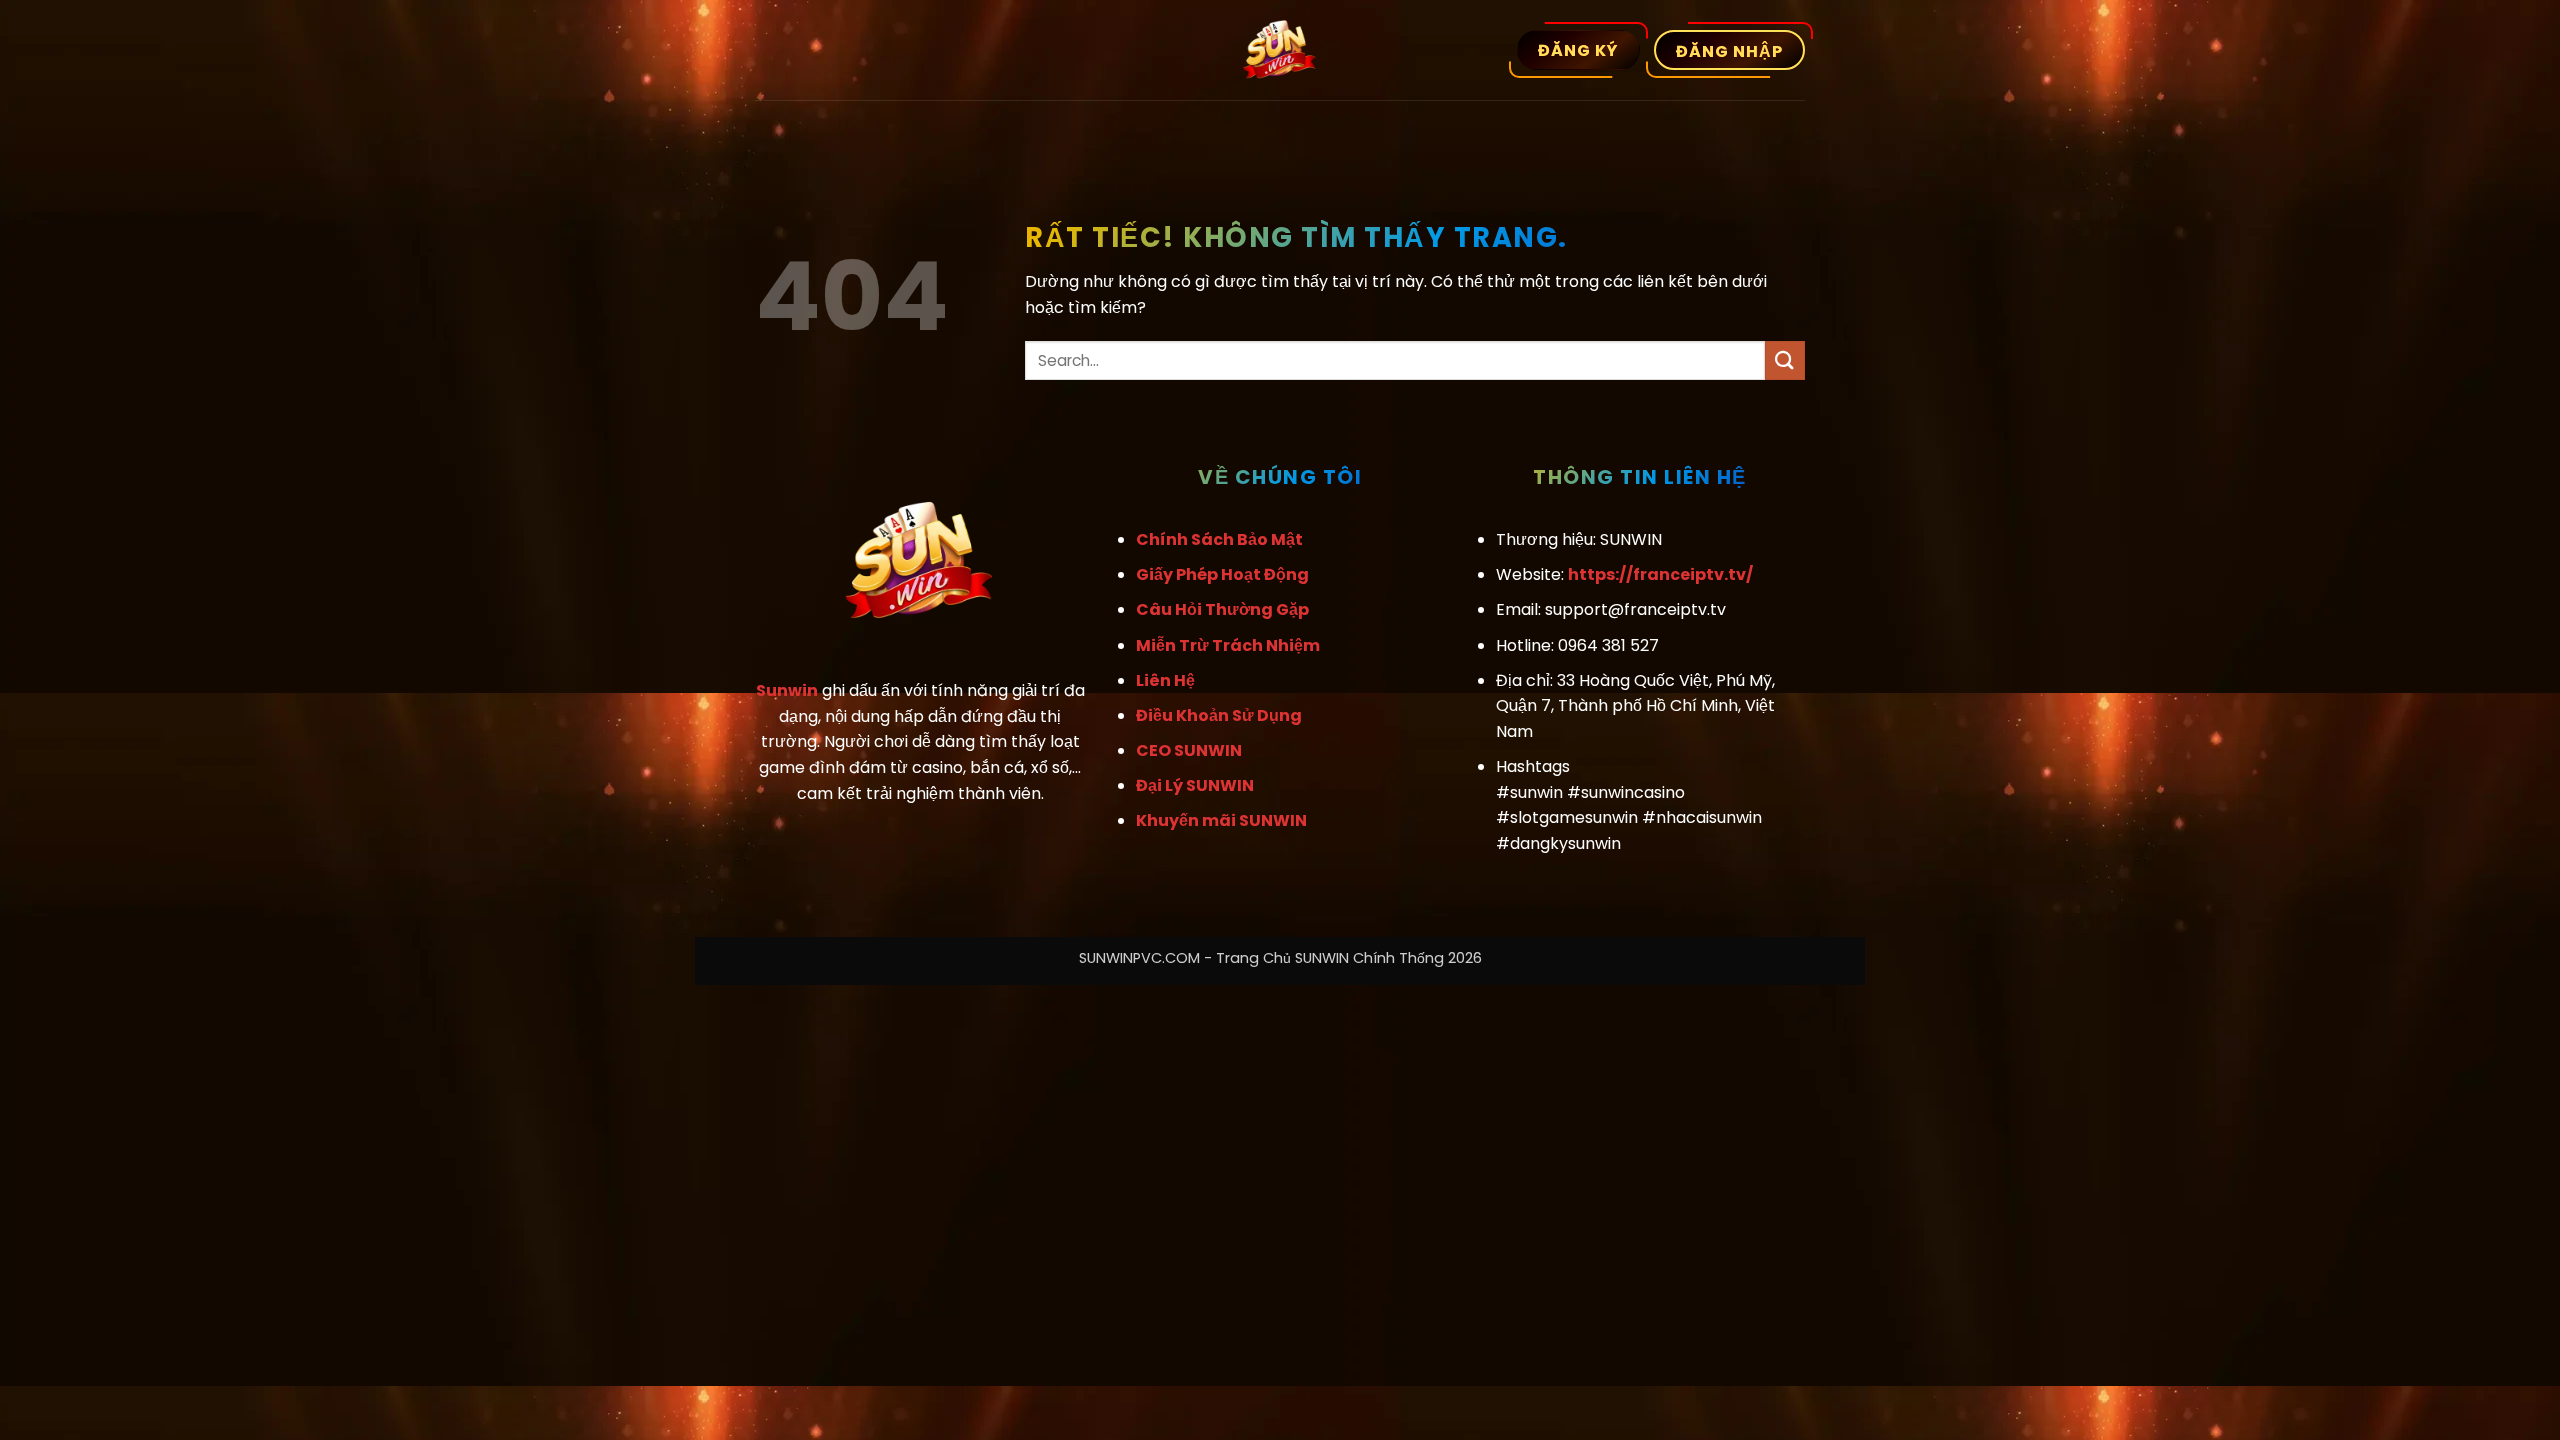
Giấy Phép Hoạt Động (1222, 574)
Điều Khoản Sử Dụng (1219, 715)
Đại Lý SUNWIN (1195, 785)
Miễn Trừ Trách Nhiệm (1228, 645)
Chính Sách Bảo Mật (1219, 539)
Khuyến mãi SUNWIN (1221, 820)
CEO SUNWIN (1189, 750)
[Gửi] (1785, 360)
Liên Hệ (1165, 680)
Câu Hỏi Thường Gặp (1222, 609)
